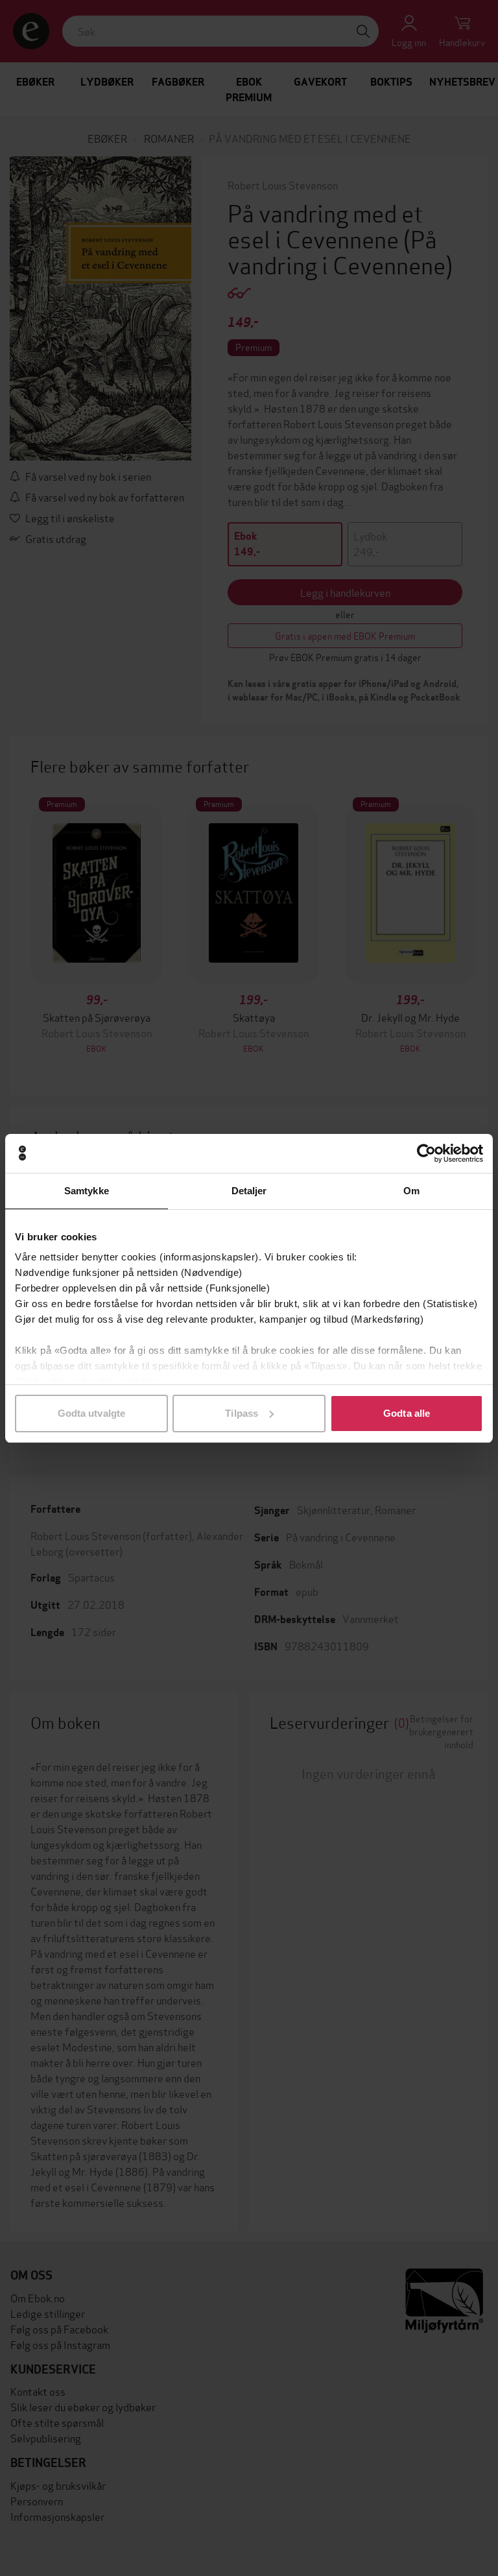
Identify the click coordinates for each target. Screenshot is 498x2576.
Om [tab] (411, 1191)
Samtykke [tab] (87, 1191)
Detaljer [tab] (249, 1191)
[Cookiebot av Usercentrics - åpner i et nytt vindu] (426, 1153)
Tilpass (242, 1413)
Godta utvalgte (91, 1413)
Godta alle (407, 1413)
